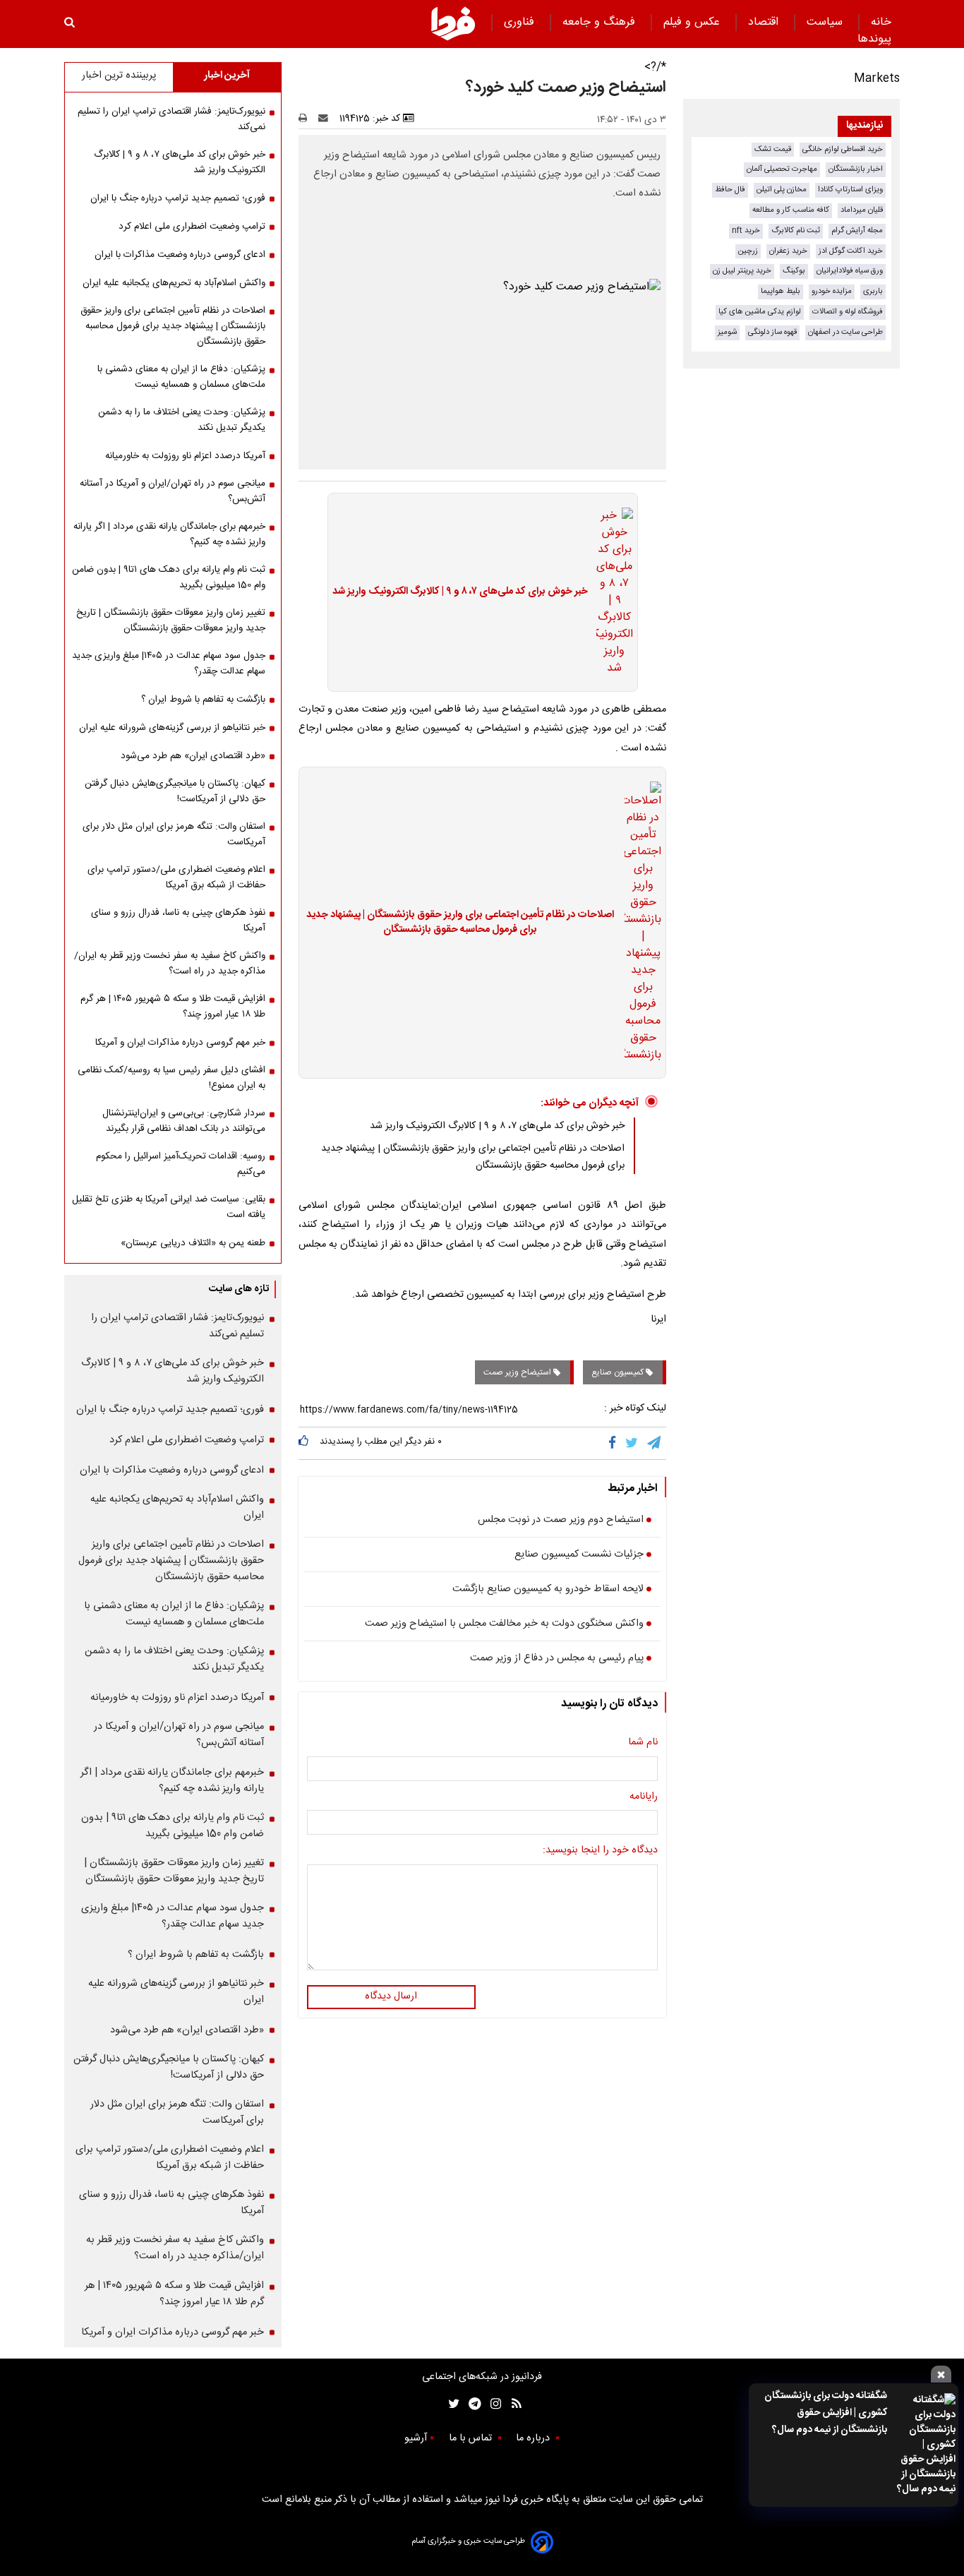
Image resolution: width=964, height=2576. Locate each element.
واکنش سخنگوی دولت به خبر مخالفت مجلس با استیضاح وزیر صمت (504, 1624)
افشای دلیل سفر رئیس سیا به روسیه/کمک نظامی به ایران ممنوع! (171, 1078)
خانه (881, 22)
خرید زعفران (788, 251)
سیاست (826, 22)
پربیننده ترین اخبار (119, 76)
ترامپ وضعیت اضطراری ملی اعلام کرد (192, 227)
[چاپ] (307, 119)
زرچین (748, 251)
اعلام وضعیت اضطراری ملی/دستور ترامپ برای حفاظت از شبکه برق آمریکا (176, 877)
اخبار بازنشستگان (856, 169)
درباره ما (534, 2438)
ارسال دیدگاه (391, 1996)
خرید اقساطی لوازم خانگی (843, 149)
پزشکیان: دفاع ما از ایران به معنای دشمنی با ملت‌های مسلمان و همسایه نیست (181, 377)
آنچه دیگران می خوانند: (590, 1103)
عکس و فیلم (693, 22)
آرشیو (416, 2438)
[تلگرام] (655, 1443)
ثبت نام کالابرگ (796, 230)
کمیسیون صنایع (619, 1372)
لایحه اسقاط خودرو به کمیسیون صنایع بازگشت (548, 1590)
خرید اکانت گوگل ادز (851, 251)
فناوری (521, 22)
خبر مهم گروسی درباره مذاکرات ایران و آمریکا (180, 1043)
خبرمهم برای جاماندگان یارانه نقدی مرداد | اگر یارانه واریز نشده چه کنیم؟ (169, 534)
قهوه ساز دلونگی (772, 332)
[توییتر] (633, 1443)
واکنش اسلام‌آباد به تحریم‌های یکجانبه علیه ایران (174, 283)
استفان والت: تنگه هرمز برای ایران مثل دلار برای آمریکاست (174, 834)
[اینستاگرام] (492, 2404)
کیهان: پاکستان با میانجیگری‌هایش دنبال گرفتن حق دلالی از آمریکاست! (175, 791)
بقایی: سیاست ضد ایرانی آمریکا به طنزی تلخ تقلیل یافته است (169, 1207)
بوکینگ (794, 271)
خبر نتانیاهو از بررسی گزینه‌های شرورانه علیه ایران (172, 728)
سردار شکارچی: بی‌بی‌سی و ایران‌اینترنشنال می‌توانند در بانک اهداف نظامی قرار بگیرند (184, 1121)
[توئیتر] (451, 2404)
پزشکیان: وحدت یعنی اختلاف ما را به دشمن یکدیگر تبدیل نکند (182, 420)
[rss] (512, 2404)
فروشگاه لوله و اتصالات (848, 312)
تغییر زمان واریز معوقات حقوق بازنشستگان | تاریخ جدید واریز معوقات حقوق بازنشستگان (171, 621)
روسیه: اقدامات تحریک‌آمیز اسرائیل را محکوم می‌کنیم (181, 1164)
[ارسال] (326, 119)
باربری (873, 291)
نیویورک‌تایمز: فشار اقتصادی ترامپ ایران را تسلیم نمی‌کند (171, 119)
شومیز (727, 332)
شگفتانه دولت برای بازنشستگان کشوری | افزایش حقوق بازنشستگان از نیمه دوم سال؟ (826, 2413)
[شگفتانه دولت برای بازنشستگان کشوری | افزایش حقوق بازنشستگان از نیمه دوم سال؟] (926, 2445)
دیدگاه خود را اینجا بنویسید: (600, 1851)
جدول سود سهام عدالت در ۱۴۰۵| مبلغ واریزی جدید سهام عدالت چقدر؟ (169, 664)
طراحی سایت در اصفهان (845, 332)
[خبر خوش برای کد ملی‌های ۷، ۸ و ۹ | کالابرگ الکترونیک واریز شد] (610, 592)
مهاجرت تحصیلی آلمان (782, 169)
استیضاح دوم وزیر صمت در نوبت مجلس (561, 1521)
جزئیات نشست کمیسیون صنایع (579, 1555)
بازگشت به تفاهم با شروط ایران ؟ (203, 700)
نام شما (643, 1743)
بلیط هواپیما (781, 291)
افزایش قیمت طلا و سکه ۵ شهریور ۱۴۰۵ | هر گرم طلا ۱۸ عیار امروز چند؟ (173, 1007)
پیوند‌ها (874, 39)
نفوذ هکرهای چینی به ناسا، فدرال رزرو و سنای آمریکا (178, 921)
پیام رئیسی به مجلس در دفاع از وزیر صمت (557, 1659)
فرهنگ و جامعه (601, 22)
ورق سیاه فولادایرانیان (850, 271)
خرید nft (746, 230)
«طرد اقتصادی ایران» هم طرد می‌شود (193, 756)
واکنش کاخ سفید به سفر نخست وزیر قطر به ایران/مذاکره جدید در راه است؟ (170, 964)
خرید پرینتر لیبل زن (742, 271)
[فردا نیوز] (453, 23)
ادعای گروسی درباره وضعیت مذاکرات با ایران (180, 255)
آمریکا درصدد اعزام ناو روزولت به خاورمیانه (185, 456)
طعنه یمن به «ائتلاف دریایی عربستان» (193, 1243)
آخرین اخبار (227, 76)
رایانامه (644, 1797)
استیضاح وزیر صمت (518, 1372)
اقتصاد (765, 22)
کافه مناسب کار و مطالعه (791, 210)
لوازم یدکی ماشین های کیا (760, 312)
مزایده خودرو (832, 291)
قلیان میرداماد (862, 210)
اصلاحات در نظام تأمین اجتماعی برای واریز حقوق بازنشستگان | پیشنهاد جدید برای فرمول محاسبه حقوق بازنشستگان (460, 923)
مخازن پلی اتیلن (782, 190)
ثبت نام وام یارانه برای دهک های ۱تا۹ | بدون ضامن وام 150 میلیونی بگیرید (169, 577)
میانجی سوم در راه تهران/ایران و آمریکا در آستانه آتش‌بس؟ (173, 491)
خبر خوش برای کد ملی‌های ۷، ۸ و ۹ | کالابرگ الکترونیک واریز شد (460, 592)
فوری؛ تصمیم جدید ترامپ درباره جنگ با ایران (178, 198)
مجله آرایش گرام (857, 230)
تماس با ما (472, 2438)
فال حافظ (730, 190)
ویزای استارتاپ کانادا (850, 190)
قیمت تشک (773, 149)
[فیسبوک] (615, 1443)
